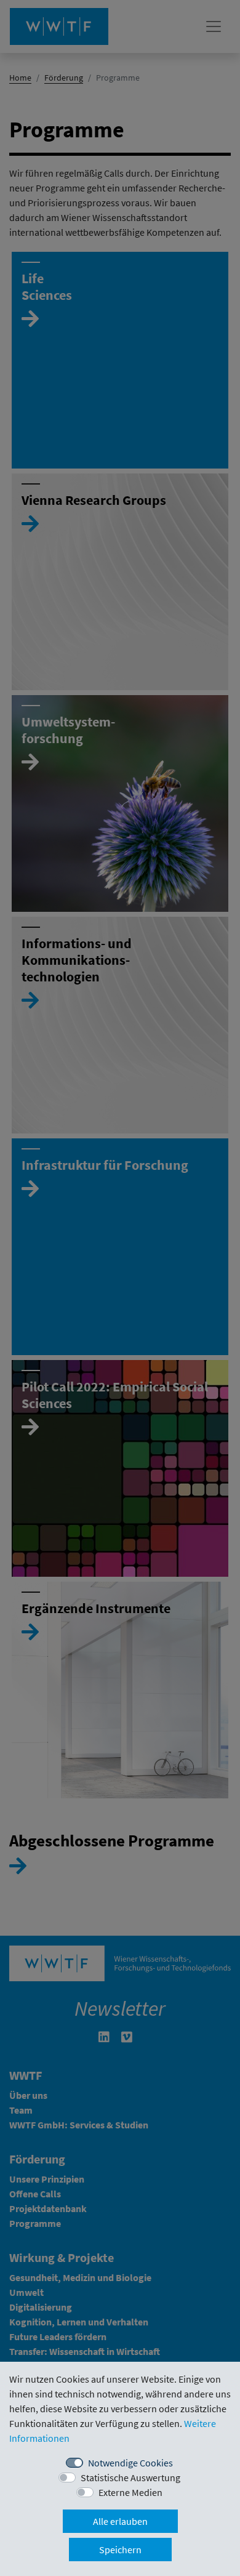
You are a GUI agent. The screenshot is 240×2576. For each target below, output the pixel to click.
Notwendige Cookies (130, 2463)
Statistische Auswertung (130, 2477)
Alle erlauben (120, 2521)
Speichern (120, 2550)
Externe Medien (130, 2492)
